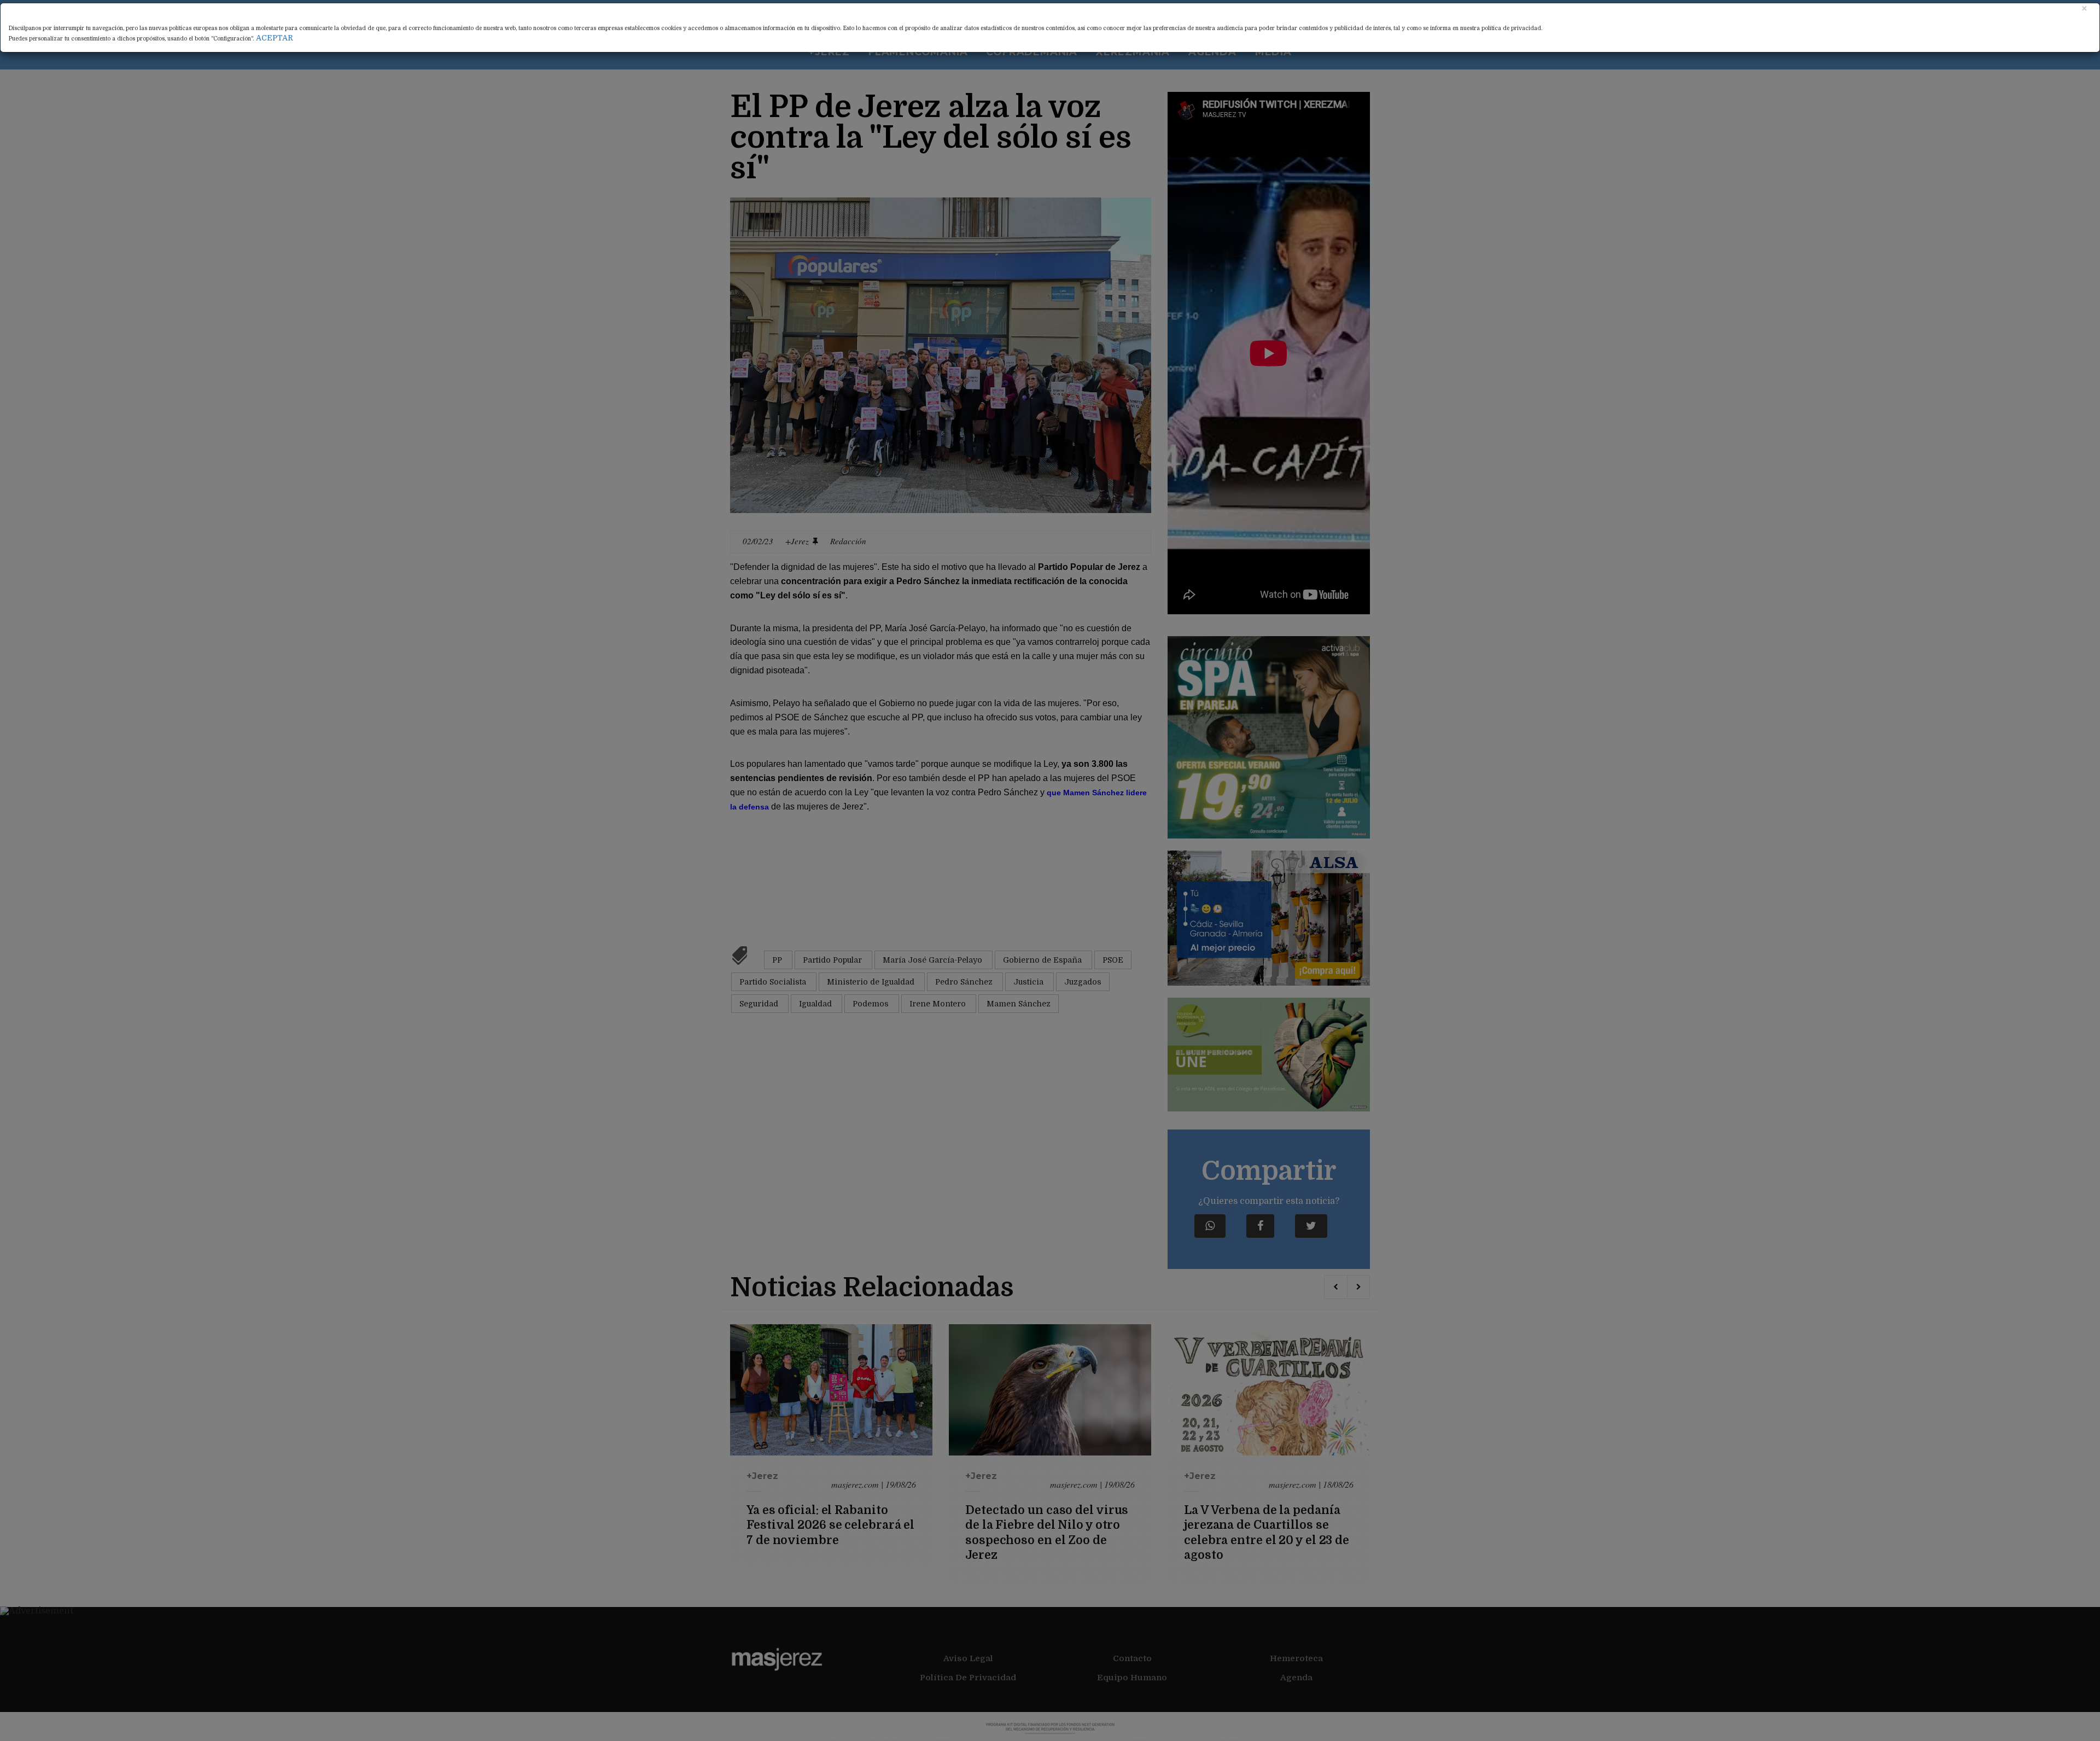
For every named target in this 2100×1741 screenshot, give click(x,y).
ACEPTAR (275, 38)
